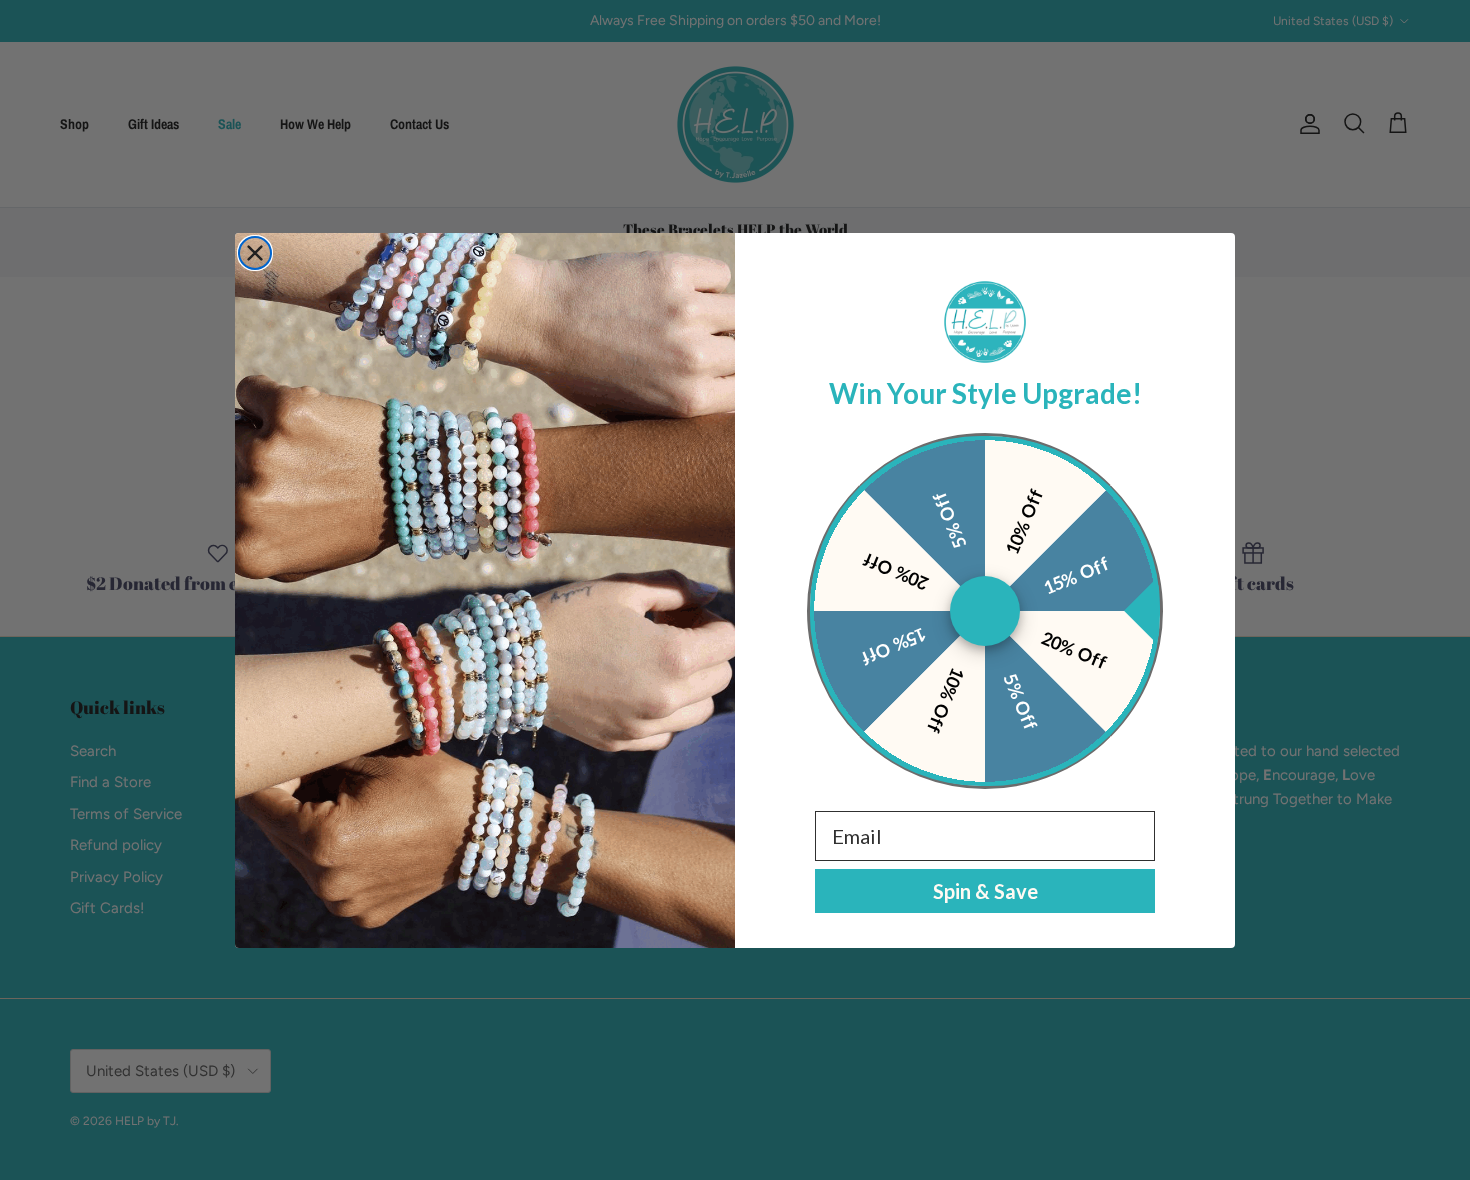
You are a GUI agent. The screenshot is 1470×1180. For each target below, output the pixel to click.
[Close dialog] (255, 253)
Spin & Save (985, 891)
